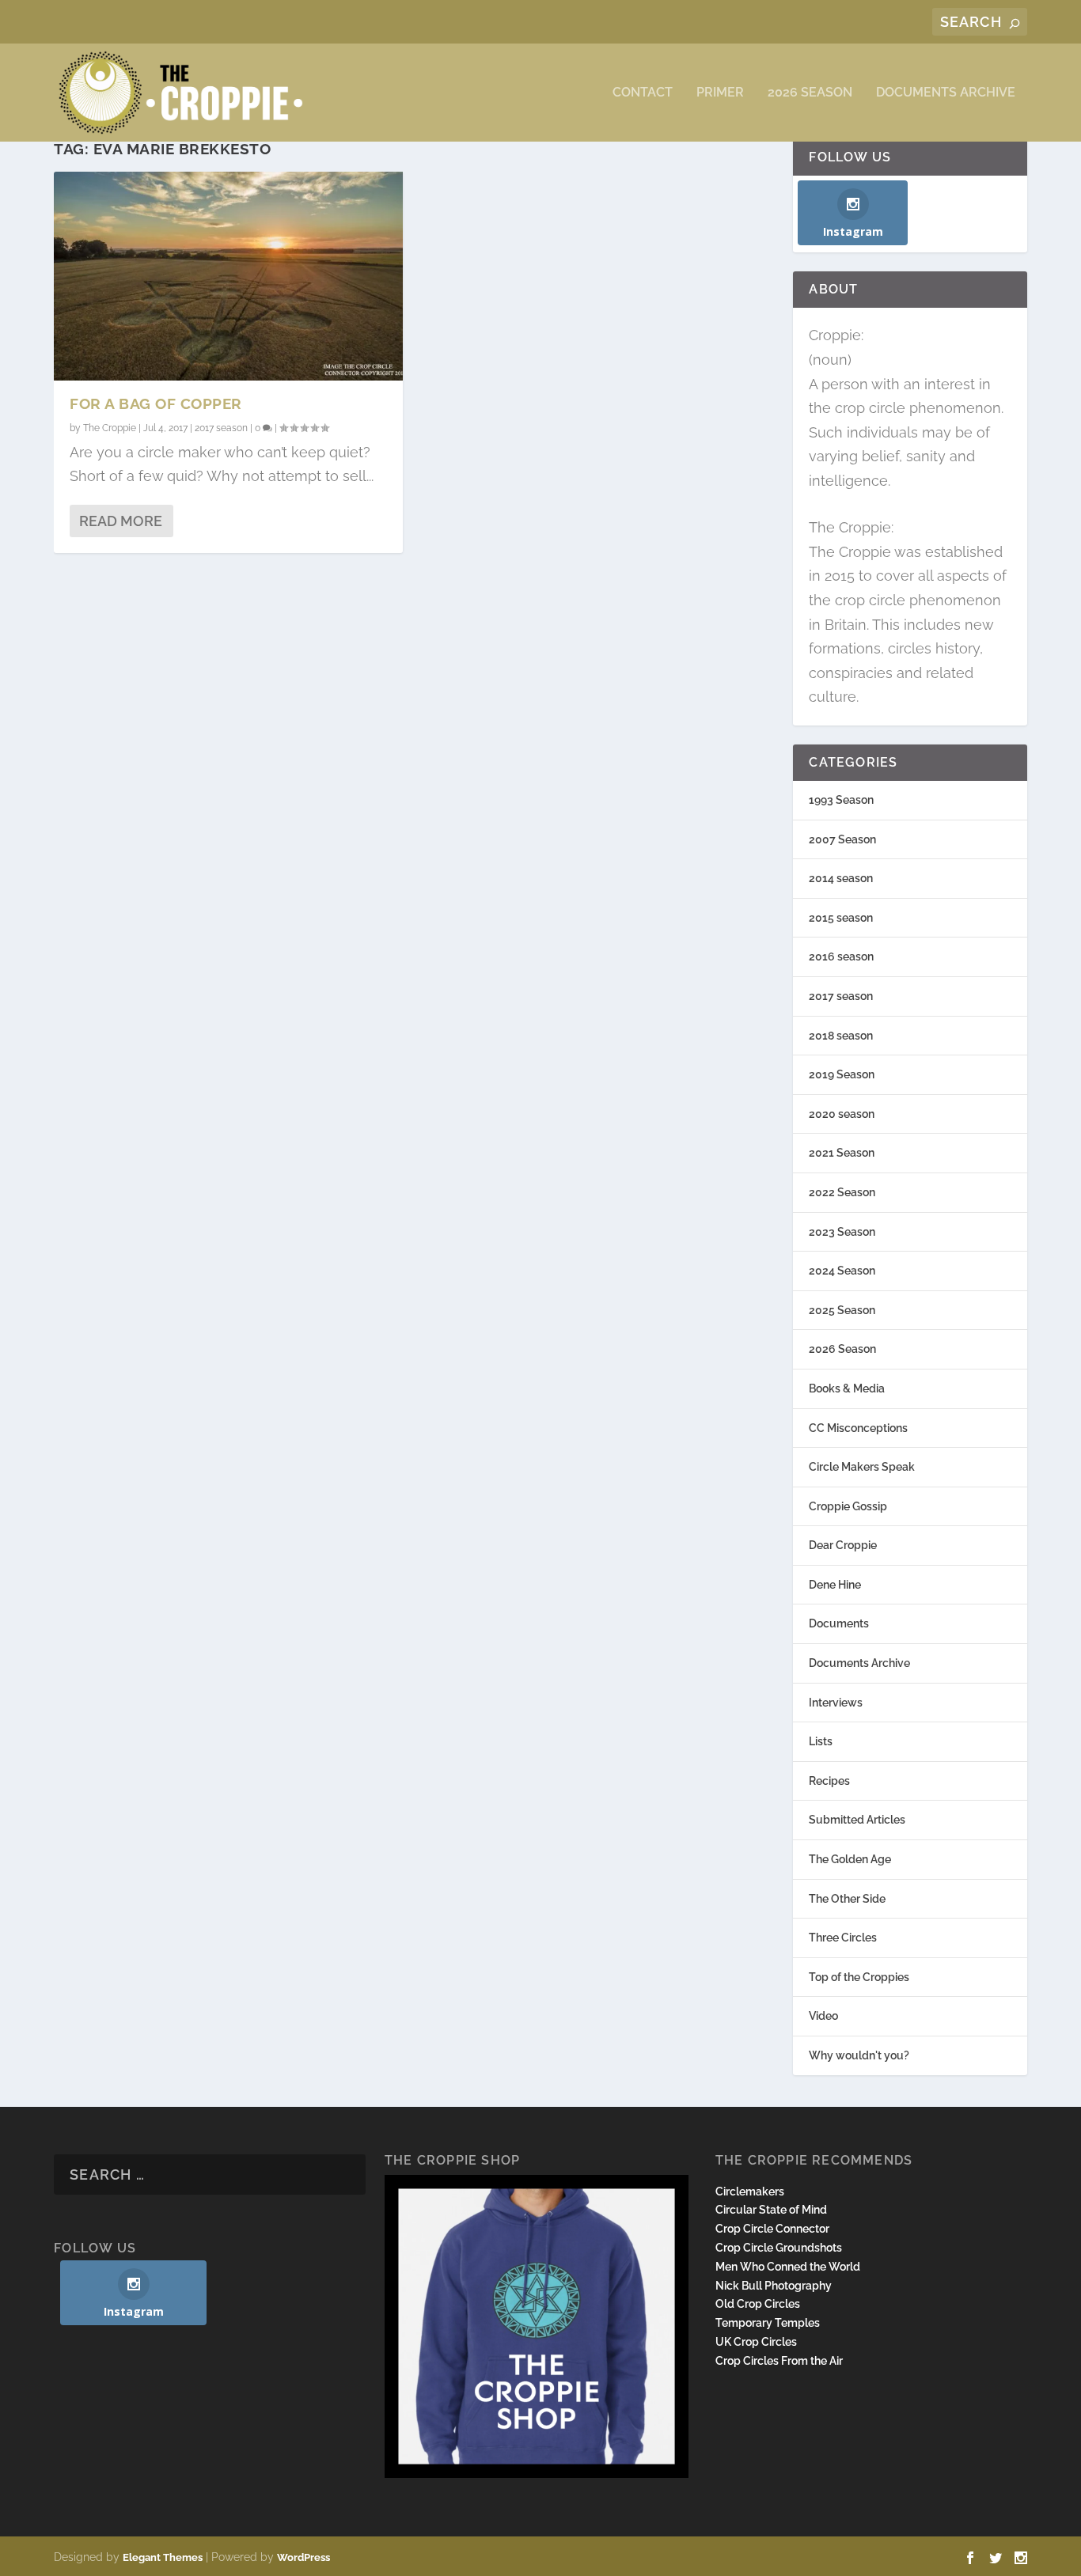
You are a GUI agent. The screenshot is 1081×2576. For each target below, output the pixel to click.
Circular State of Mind (771, 2210)
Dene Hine (835, 1585)
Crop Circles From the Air (779, 2361)
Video (823, 2016)
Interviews (836, 1703)
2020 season (842, 1114)
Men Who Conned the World (788, 2267)
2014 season (841, 878)
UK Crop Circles (756, 2342)
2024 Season (842, 1271)
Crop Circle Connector (772, 2229)
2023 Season (842, 1232)
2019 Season (842, 1074)
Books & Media (847, 1388)
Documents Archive (946, 93)
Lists (821, 1741)
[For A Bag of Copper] (228, 276)
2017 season (221, 428)
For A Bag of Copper (156, 403)
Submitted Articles (857, 1820)
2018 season (841, 1036)
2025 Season (842, 1310)
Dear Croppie (843, 1545)
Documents (839, 1623)
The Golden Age (850, 1859)
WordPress (303, 2557)
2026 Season (810, 93)
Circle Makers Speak (862, 1467)
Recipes (829, 1781)
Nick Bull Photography (774, 2286)
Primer (720, 93)
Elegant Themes (163, 2557)
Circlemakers (750, 2191)
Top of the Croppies (859, 1977)
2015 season (841, 918)
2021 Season (842, 1153)
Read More (121, 521)
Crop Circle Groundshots (779, 2248)
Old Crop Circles (758, 2304)
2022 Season (842, 1192)
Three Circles (843, 1938)
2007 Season (842, 839)
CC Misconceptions (858, 1428)
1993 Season (841, 800)
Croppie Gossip (848, 1506)
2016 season (841, 957)
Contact (643, 93)
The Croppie (110, 428)
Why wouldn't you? (859, 2055)
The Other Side (847, 1899)
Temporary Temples (768, 2323)
